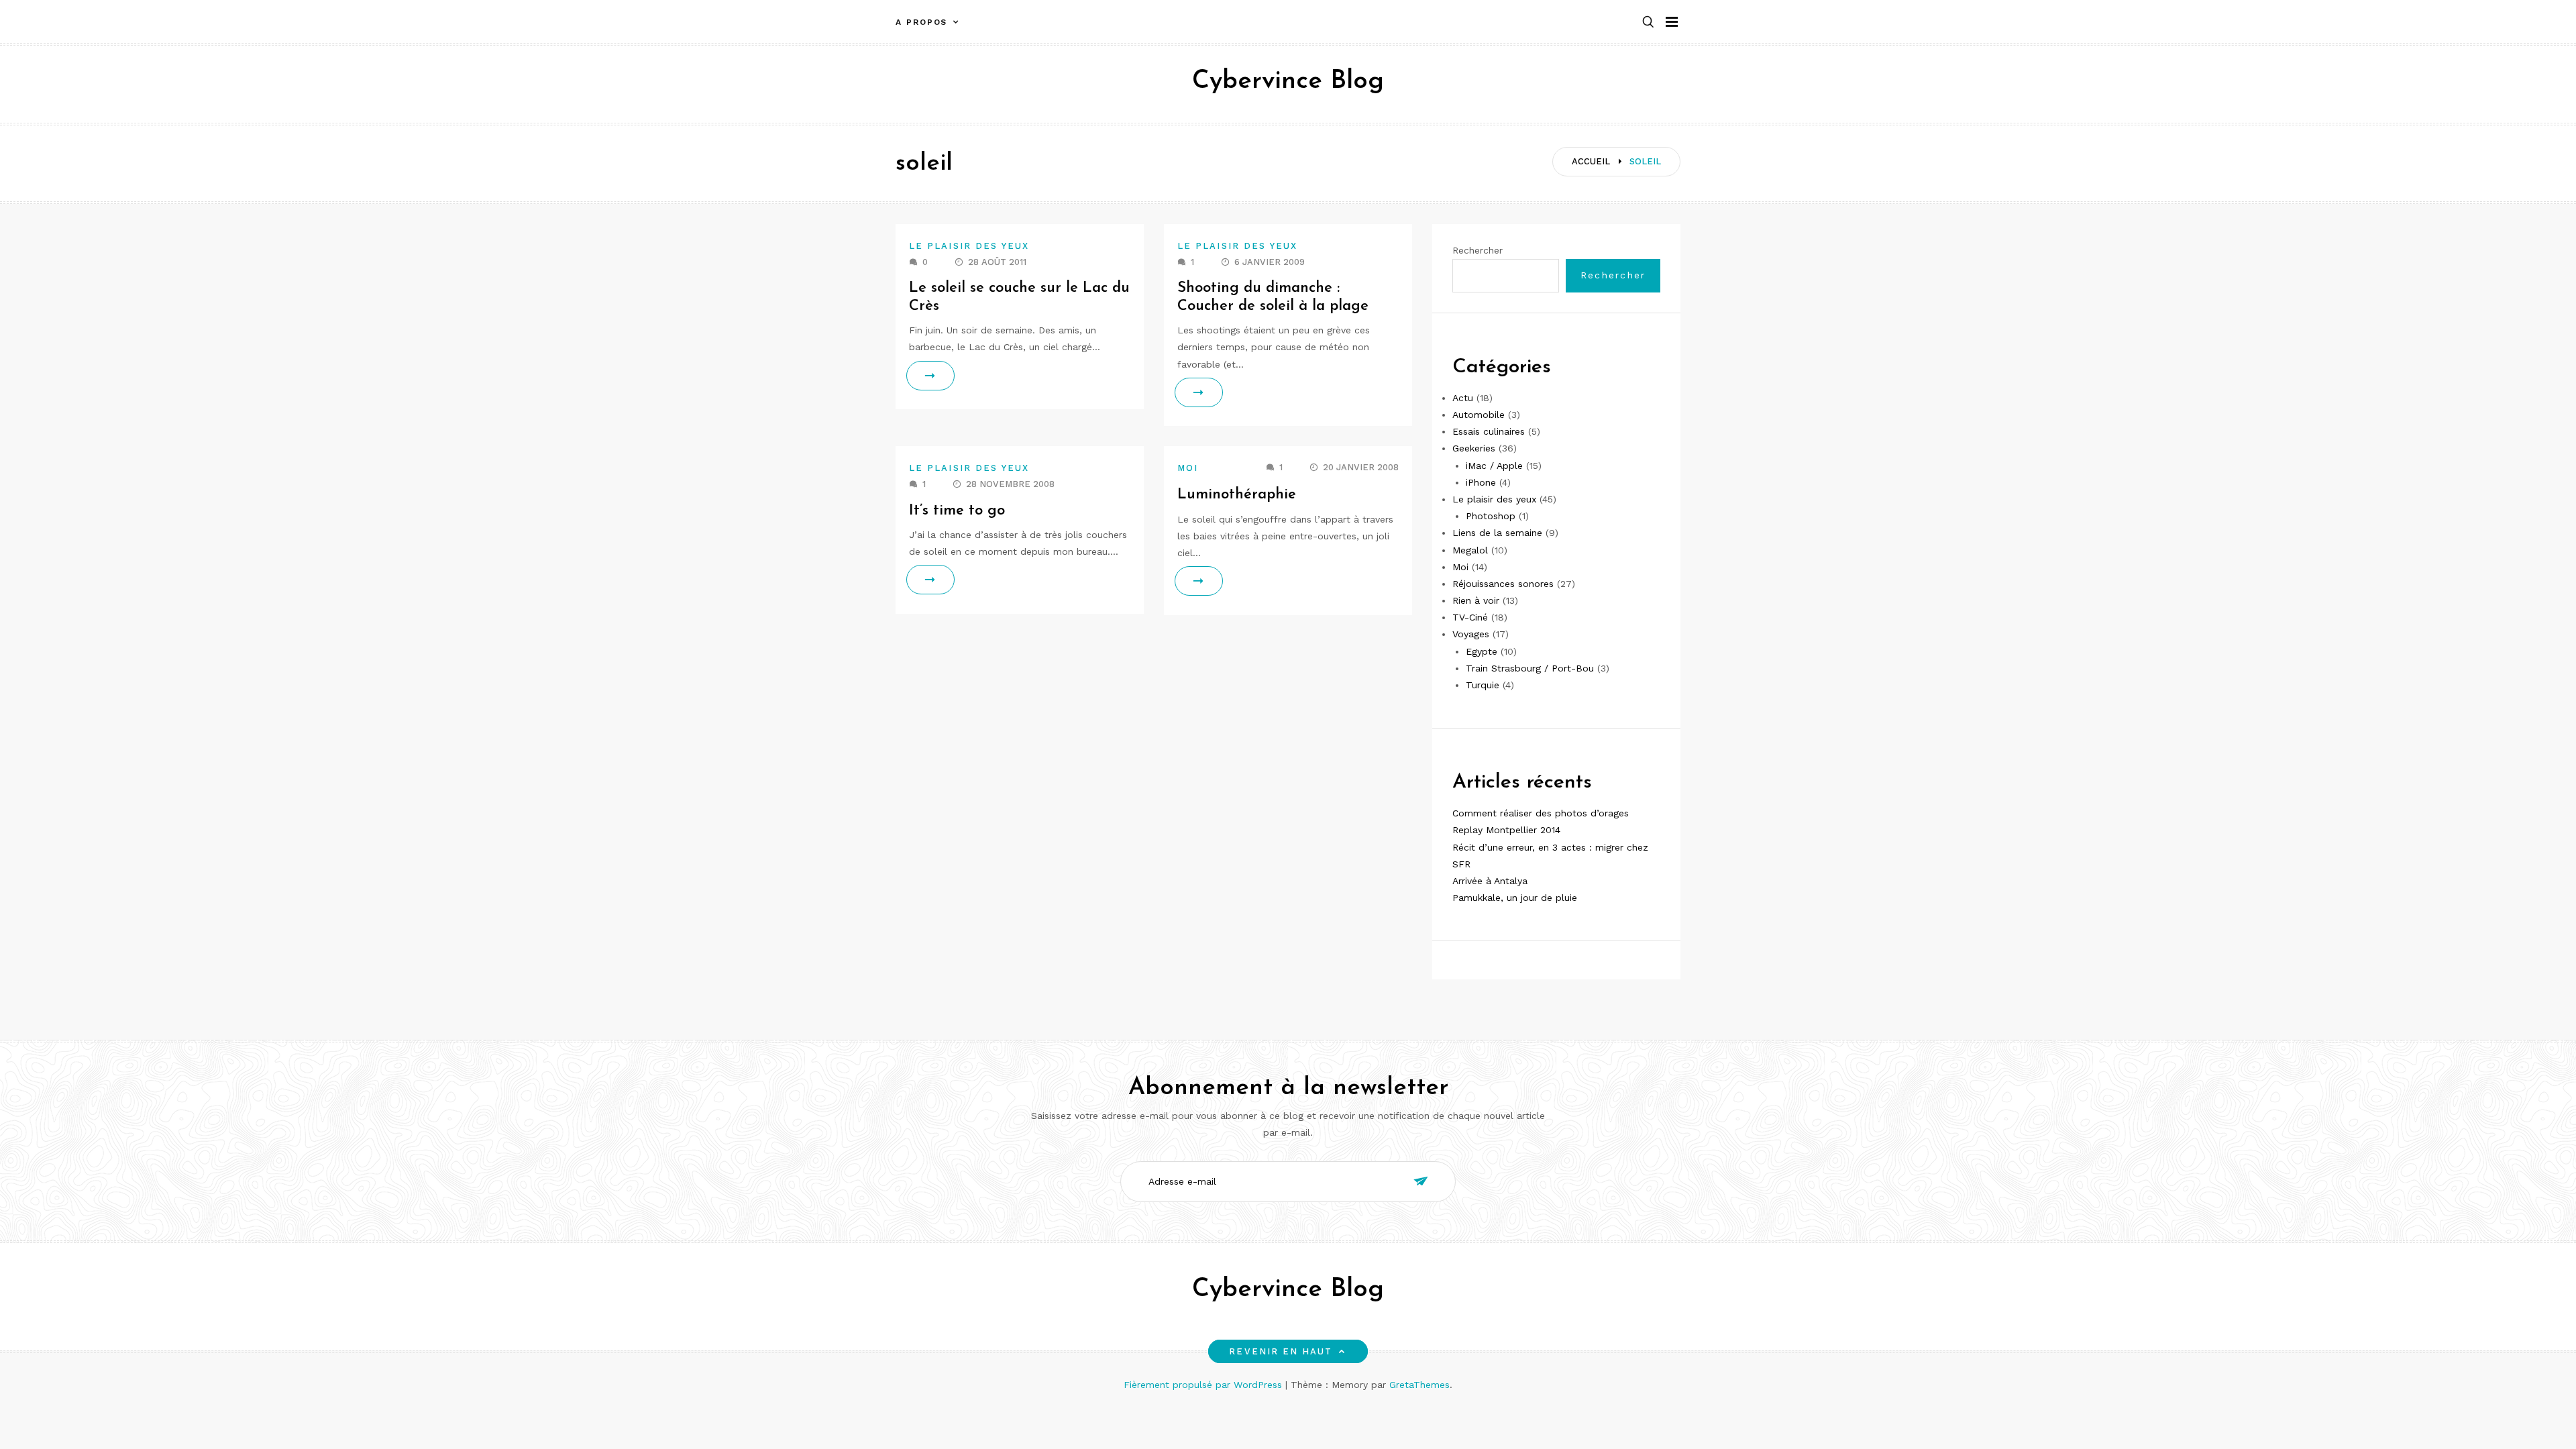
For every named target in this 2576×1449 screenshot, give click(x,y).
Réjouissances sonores (1503, 584)
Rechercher (1478, 250)
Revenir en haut (1281, 1351)
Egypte (1482, 651)
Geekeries (1474, 448)
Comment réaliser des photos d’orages (1541, 813)
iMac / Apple (1494, 466)
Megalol (1470, 550)
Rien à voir (1476, 600)
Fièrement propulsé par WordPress (1204, 1385)
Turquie (1483, 685)
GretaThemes (1419, 1385)
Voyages (1471, 634)
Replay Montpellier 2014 (1506, 830)
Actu (1463, 398)
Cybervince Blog (1288, 82)
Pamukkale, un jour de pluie (1515, 898)
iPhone (1481, 482)
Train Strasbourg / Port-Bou (1530, 668)
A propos (921, 22)
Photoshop (1491, 516)
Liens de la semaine (1497, 533)
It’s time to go (957, 511)
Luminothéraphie (1237, 495)
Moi (1188, 468)
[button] (1648, 22)
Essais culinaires (1489, 431)
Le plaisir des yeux (969, 246)
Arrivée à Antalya (1490, 881)
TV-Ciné (1470, 617)
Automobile (1479, 415)
